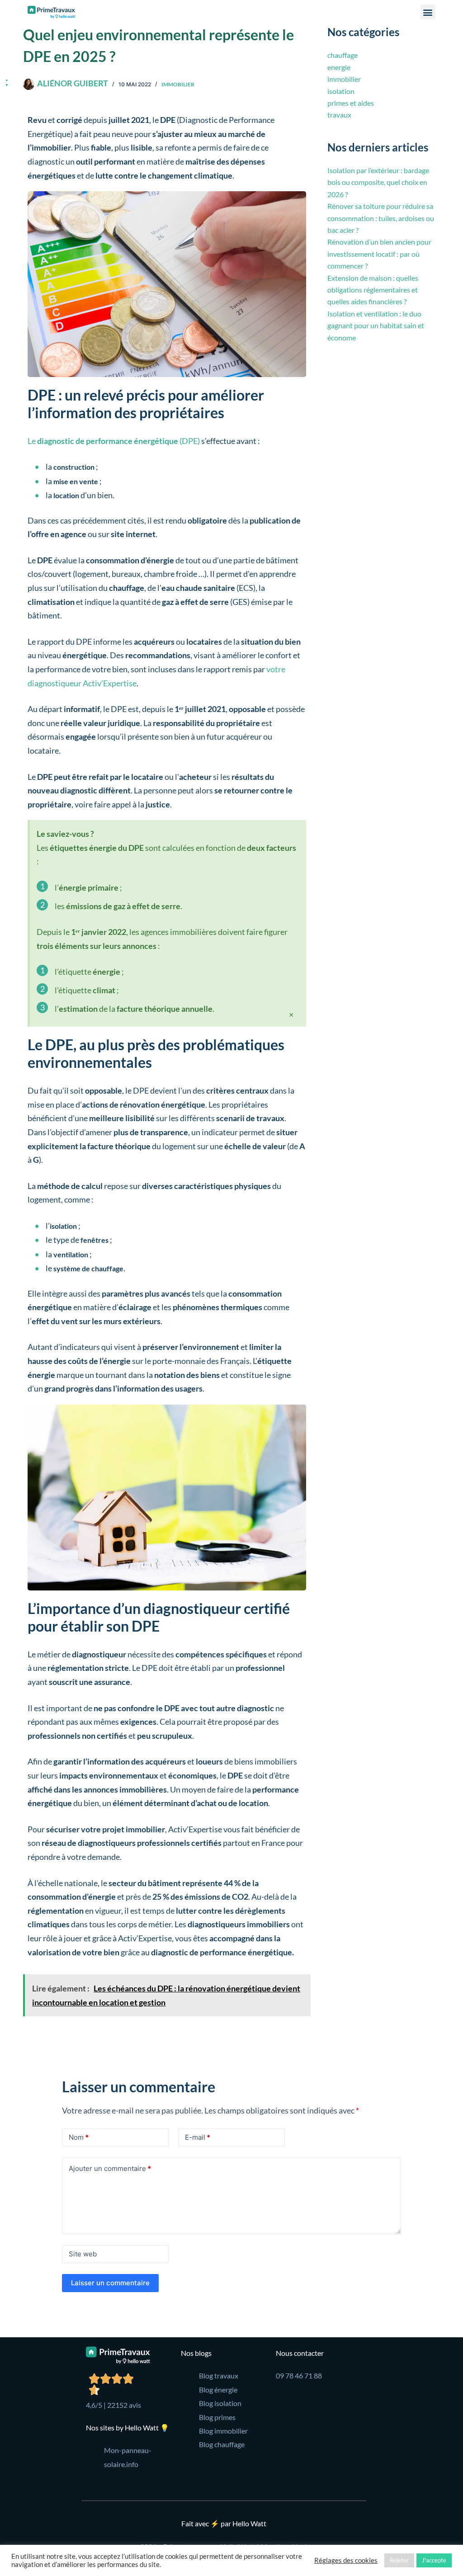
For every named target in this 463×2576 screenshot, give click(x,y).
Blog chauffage (222, 2444)
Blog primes (217, 2417)
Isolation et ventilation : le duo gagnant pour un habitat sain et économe (376, 326)
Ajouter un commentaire (110, 2168)
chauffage (343, 55)
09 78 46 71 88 (299, 2375)
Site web (83, 2254)
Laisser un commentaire (110, 2283)
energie (339, 67)
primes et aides (351, 103)
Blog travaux (219, 2375)
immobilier (178, 84)
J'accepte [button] (434, 2560)
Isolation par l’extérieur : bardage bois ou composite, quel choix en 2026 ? (378, 182)
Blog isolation (220, 2403)
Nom (79, 2137)
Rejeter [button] (399, 2560)
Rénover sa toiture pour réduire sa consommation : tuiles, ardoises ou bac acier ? (381, 218)
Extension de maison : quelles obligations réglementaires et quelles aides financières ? (373, 290)
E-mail (198, 2137)
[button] (428, 12)
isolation (341, 91)
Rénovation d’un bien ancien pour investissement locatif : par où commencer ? (379, 254)
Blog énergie (218, 2390)
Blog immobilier (223, 2431)
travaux (339, 115)
